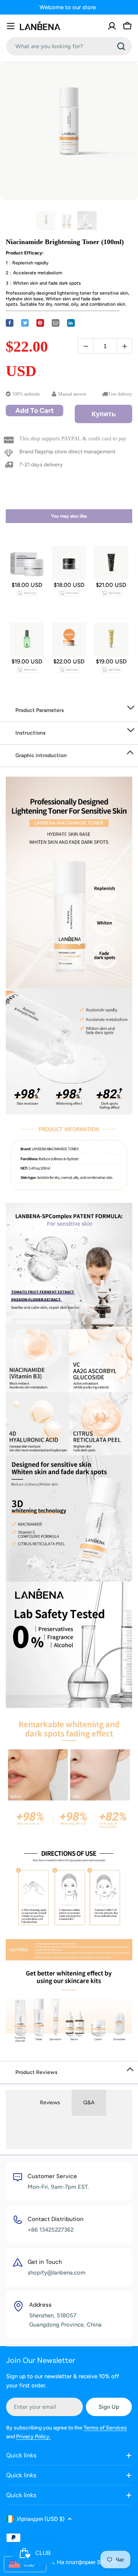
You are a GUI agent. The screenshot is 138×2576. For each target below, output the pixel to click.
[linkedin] (71, 323)
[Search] (121, 46)
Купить (104, 414)
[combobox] (69, 46)
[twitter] (25, 323)
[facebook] (10, 323)
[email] (56, 323)
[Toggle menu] (11, 26)
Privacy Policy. (33, 2437)
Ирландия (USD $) (41, 2519)
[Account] (112, 26)
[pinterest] (40, 323)
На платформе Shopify (87, 2562)
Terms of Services (105, 2428)
